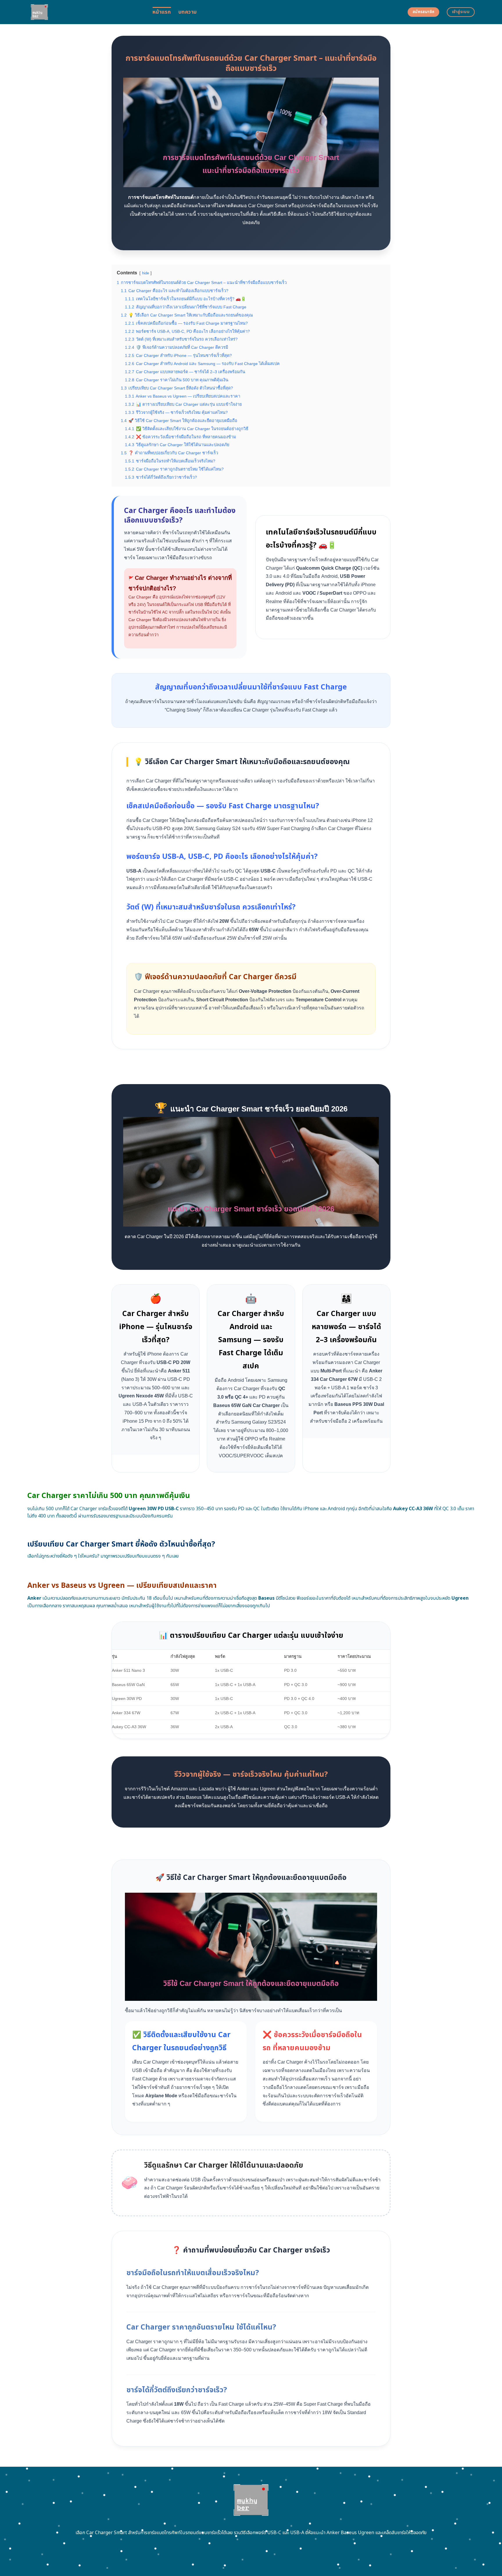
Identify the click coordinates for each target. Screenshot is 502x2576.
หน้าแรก (162, 12)
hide (146, 273)
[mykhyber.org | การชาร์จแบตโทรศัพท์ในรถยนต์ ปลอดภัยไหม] (86, 12)
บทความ (188, 12)
